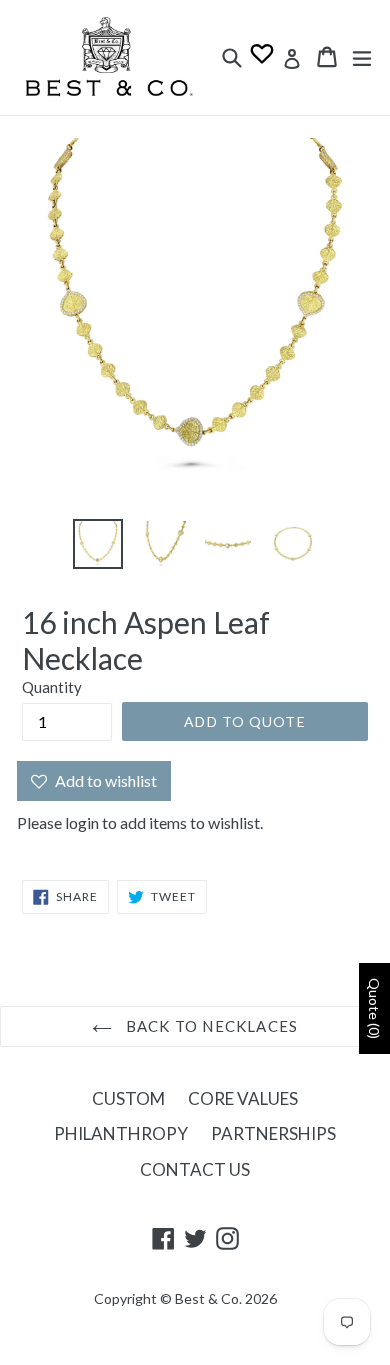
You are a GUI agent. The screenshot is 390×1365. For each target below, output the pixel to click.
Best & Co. (208, 1298)
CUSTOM (128, 1098)
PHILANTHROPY (121, 1133)
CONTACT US (195, 1169)
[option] (97, 544)
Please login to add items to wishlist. (140, 822)
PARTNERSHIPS (273, 1133)
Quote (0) (374, 1008)
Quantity (52, 687)
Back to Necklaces (210, 1026)
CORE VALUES (243, 1098)
